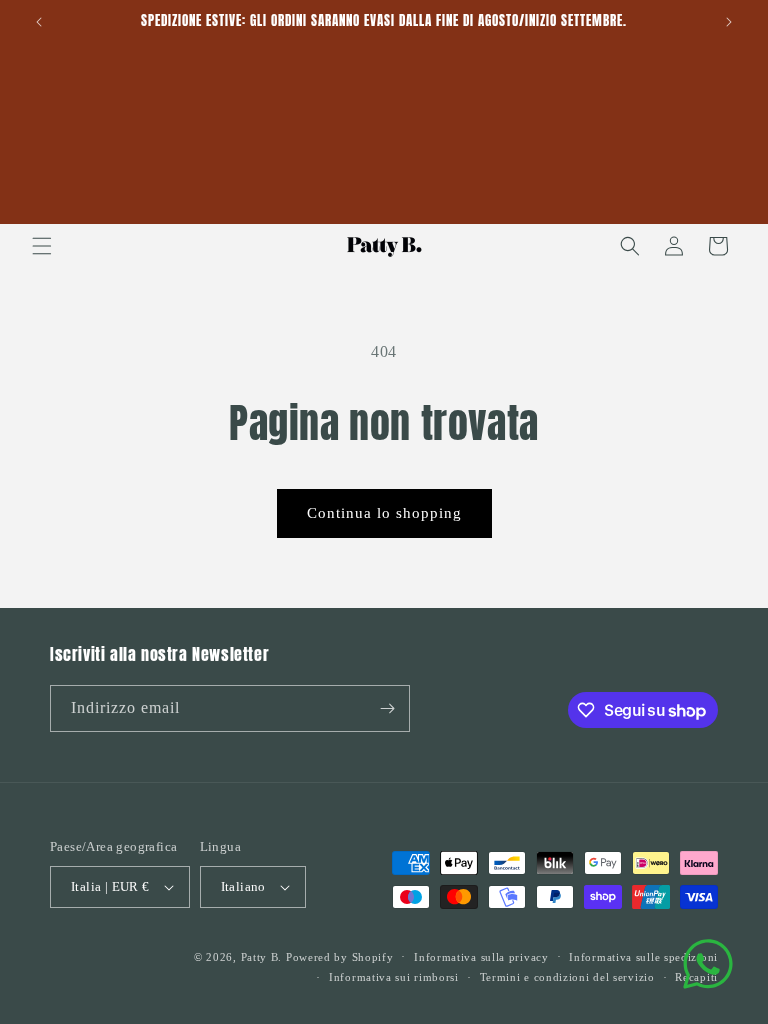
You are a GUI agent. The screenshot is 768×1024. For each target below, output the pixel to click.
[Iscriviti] (387, 708)
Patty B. (262, 957)
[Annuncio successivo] (729, 22)
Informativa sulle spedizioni (643, 957)
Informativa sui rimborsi (394, 977)
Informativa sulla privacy (481, 957)
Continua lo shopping (384, 513)
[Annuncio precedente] (39, 22)
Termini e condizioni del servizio (567, 977)
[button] (42, 246)
